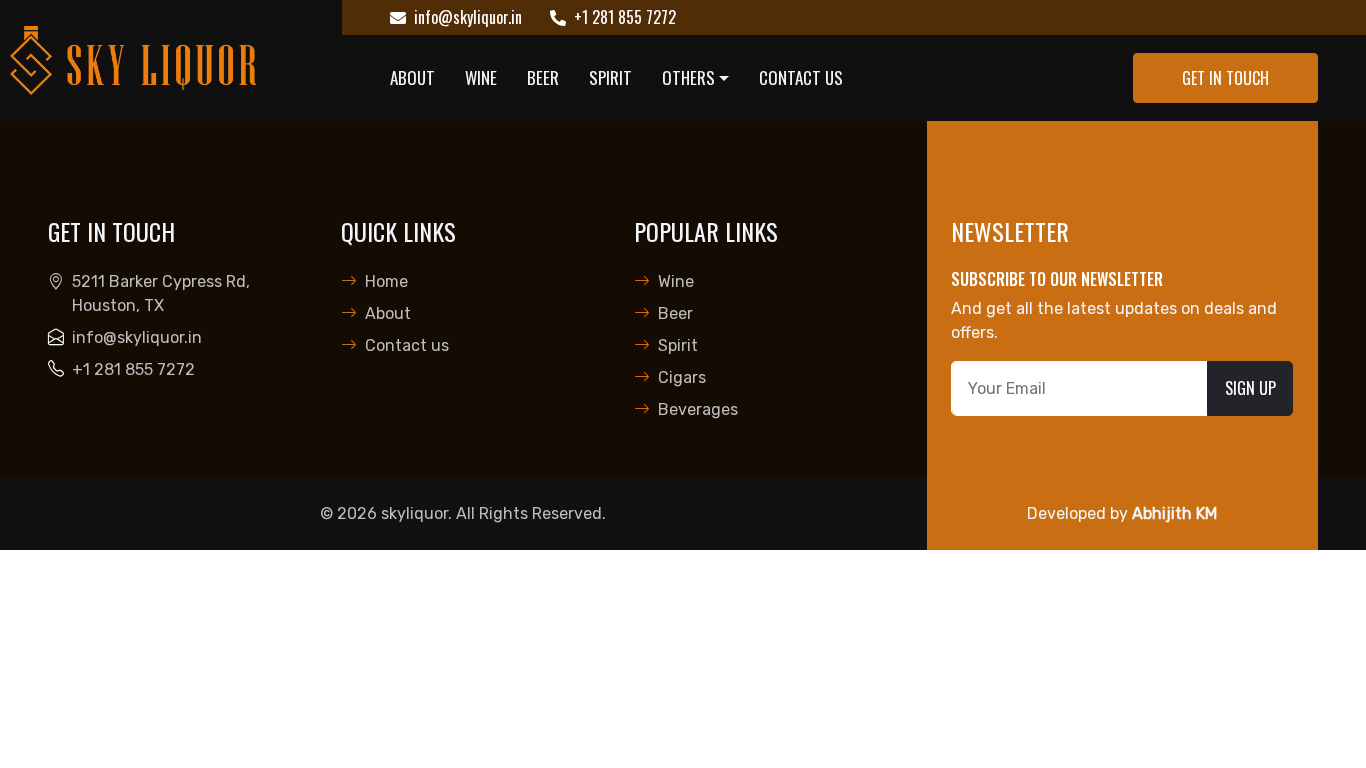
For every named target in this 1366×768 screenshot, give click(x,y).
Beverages (698, 409)
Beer (543, 77)
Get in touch (1225, 78)
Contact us (801, 77)
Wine (481, 77)
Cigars (682, 377)
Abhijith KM (1174, 513)
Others (688, 77)
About (412, 77)
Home (386, 281)
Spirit (610, 77)
